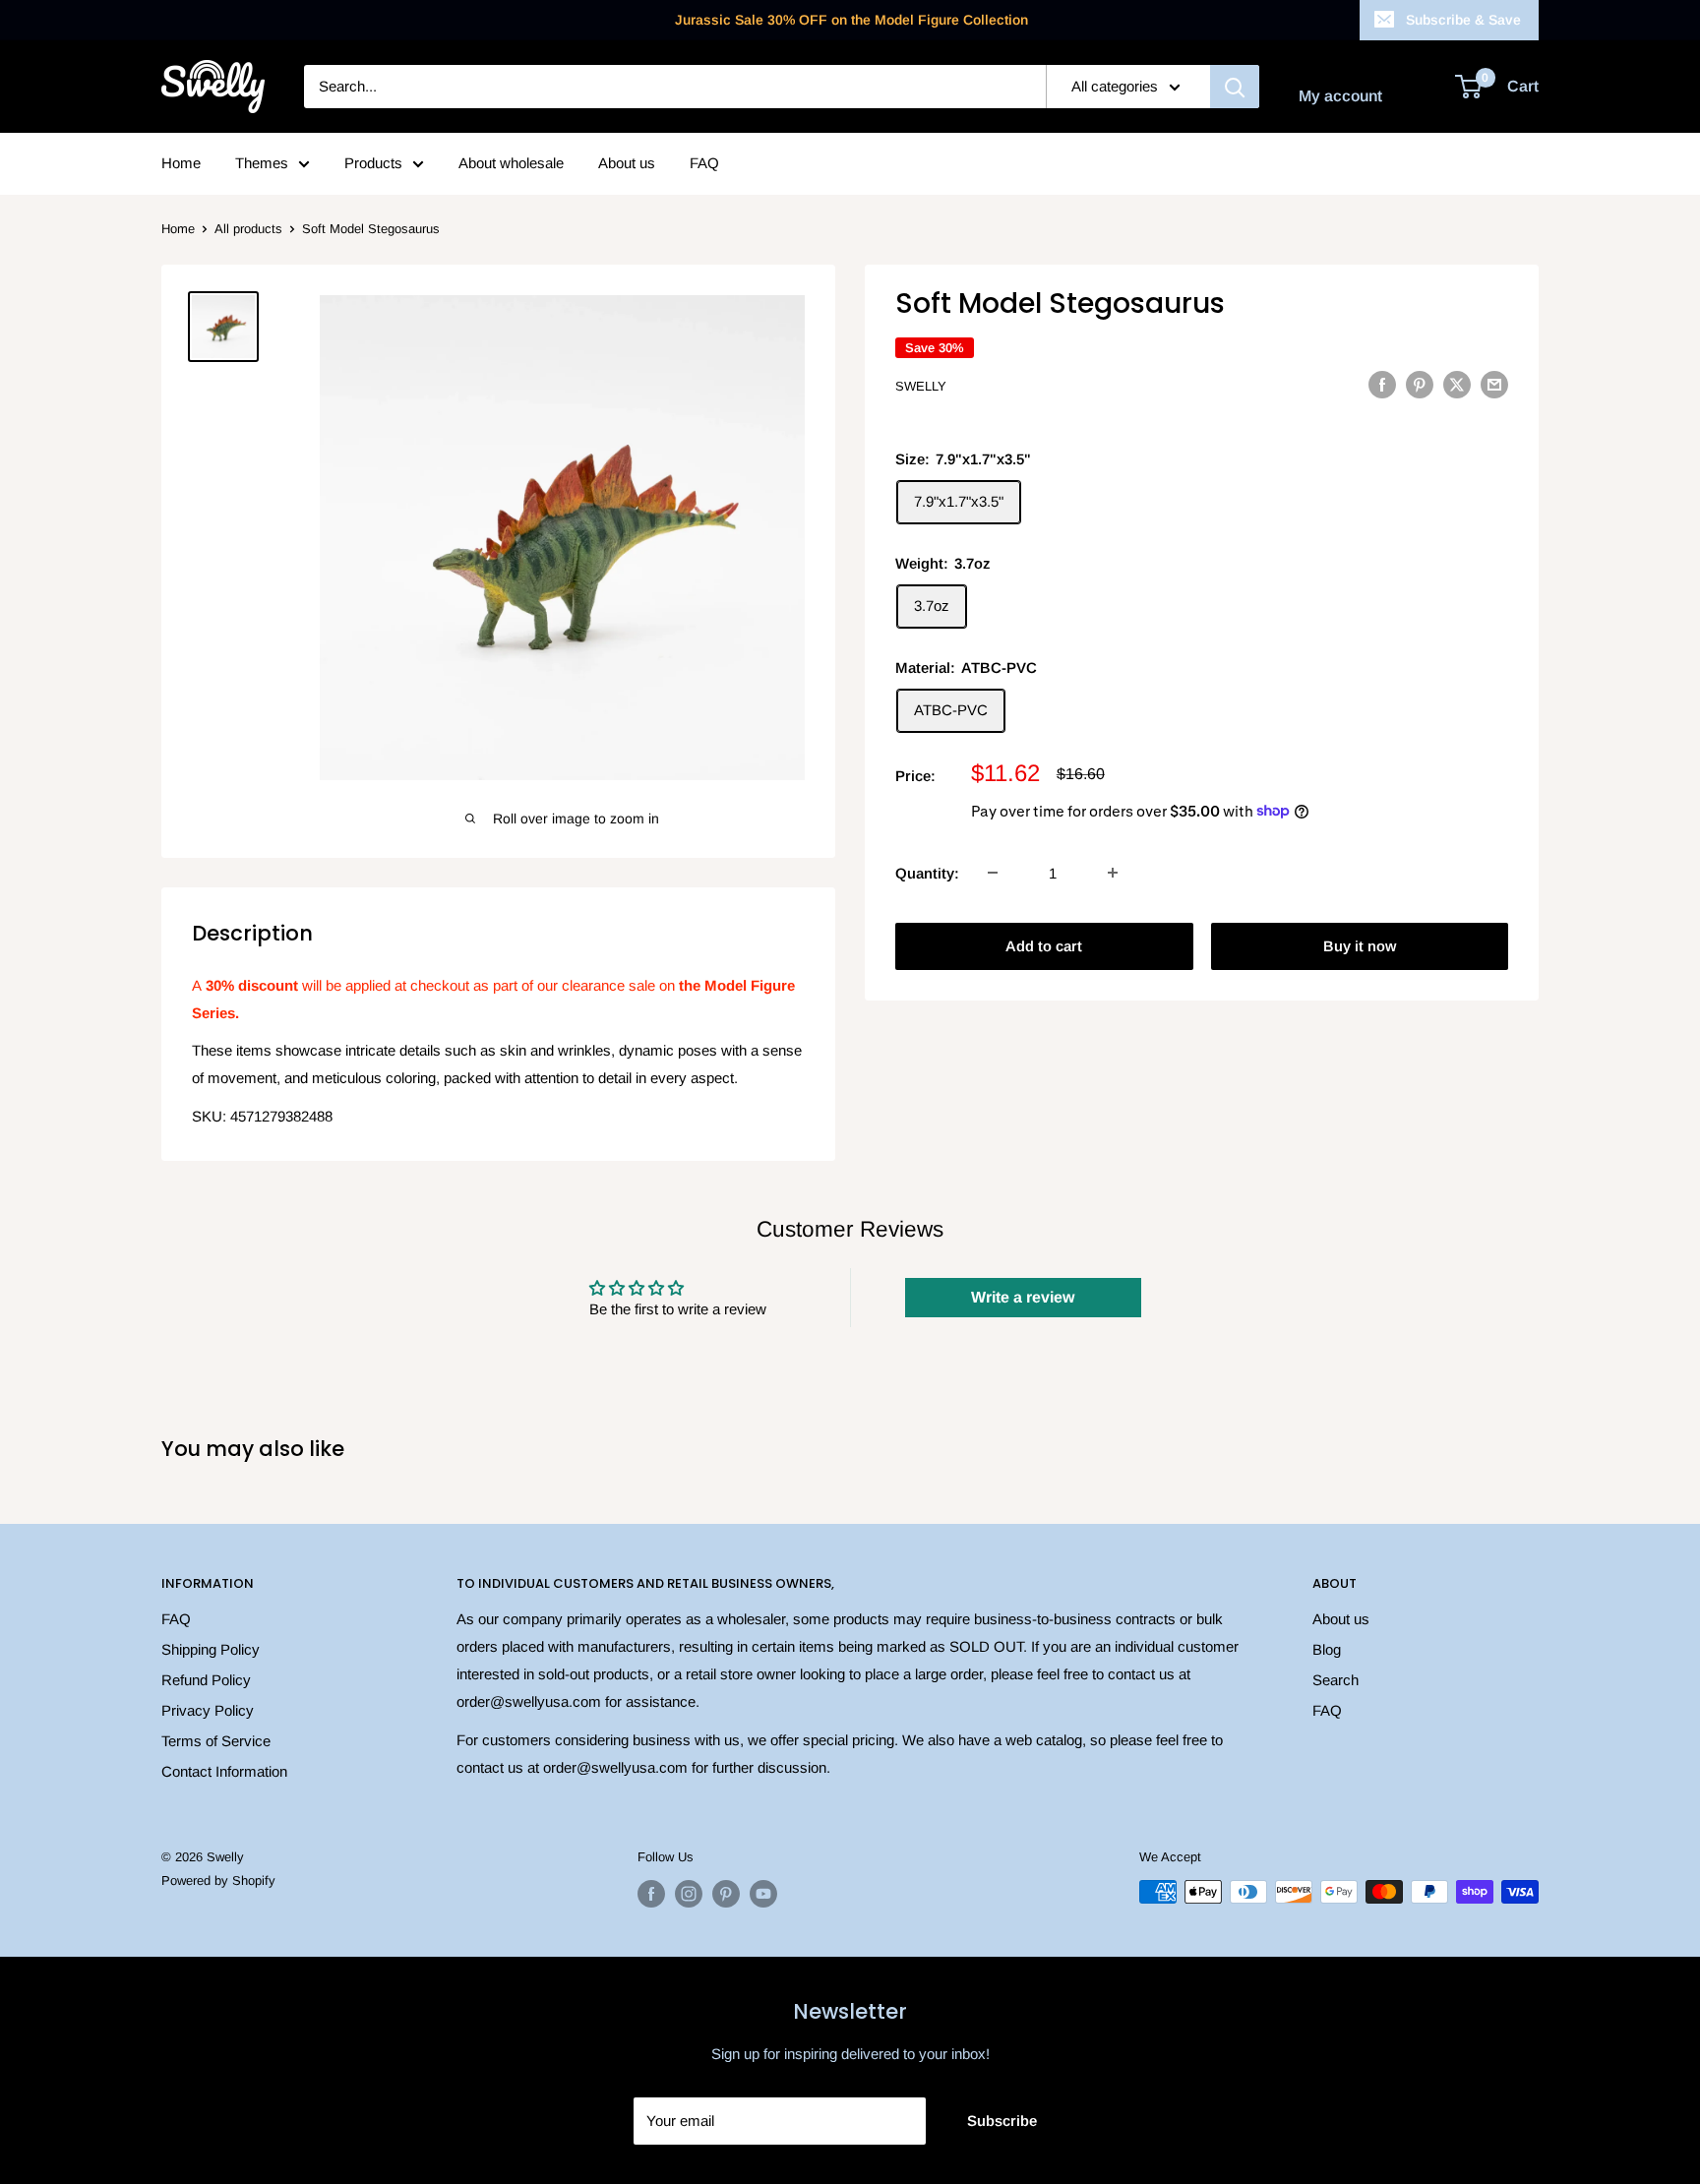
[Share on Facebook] (1382, 384)
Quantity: (927, 872)
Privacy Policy (208, 1710)
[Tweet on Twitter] (1457, 384)
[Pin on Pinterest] (1420, 384)
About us (627, 163)
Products (373, 163)
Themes (262, 163)
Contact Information (224, 1771)
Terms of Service (216, 1741)
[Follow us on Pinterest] (726, 1894)
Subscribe (1002, 2121)
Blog (1327, 1649)
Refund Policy (206, 1680)
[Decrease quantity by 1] (993, 873)
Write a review (1023, 1297)
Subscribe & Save (1463, 20)
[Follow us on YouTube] (763, 1894)
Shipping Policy (211, 1649)
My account (1340, 96)
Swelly (921, 386)
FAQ (704, 163)
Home (181, 163)
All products (248, 229)
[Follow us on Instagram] (689, 1894)
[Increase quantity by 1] (1113, 873)
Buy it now (1360, 945)
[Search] (1235, 87)
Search (1336, 1680)
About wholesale (511, 163)
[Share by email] (1494, 384)
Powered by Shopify (218, 1881)
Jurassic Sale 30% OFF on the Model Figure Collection (851, 20)
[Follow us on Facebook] (651, 1894)
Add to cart (1044, 945)
